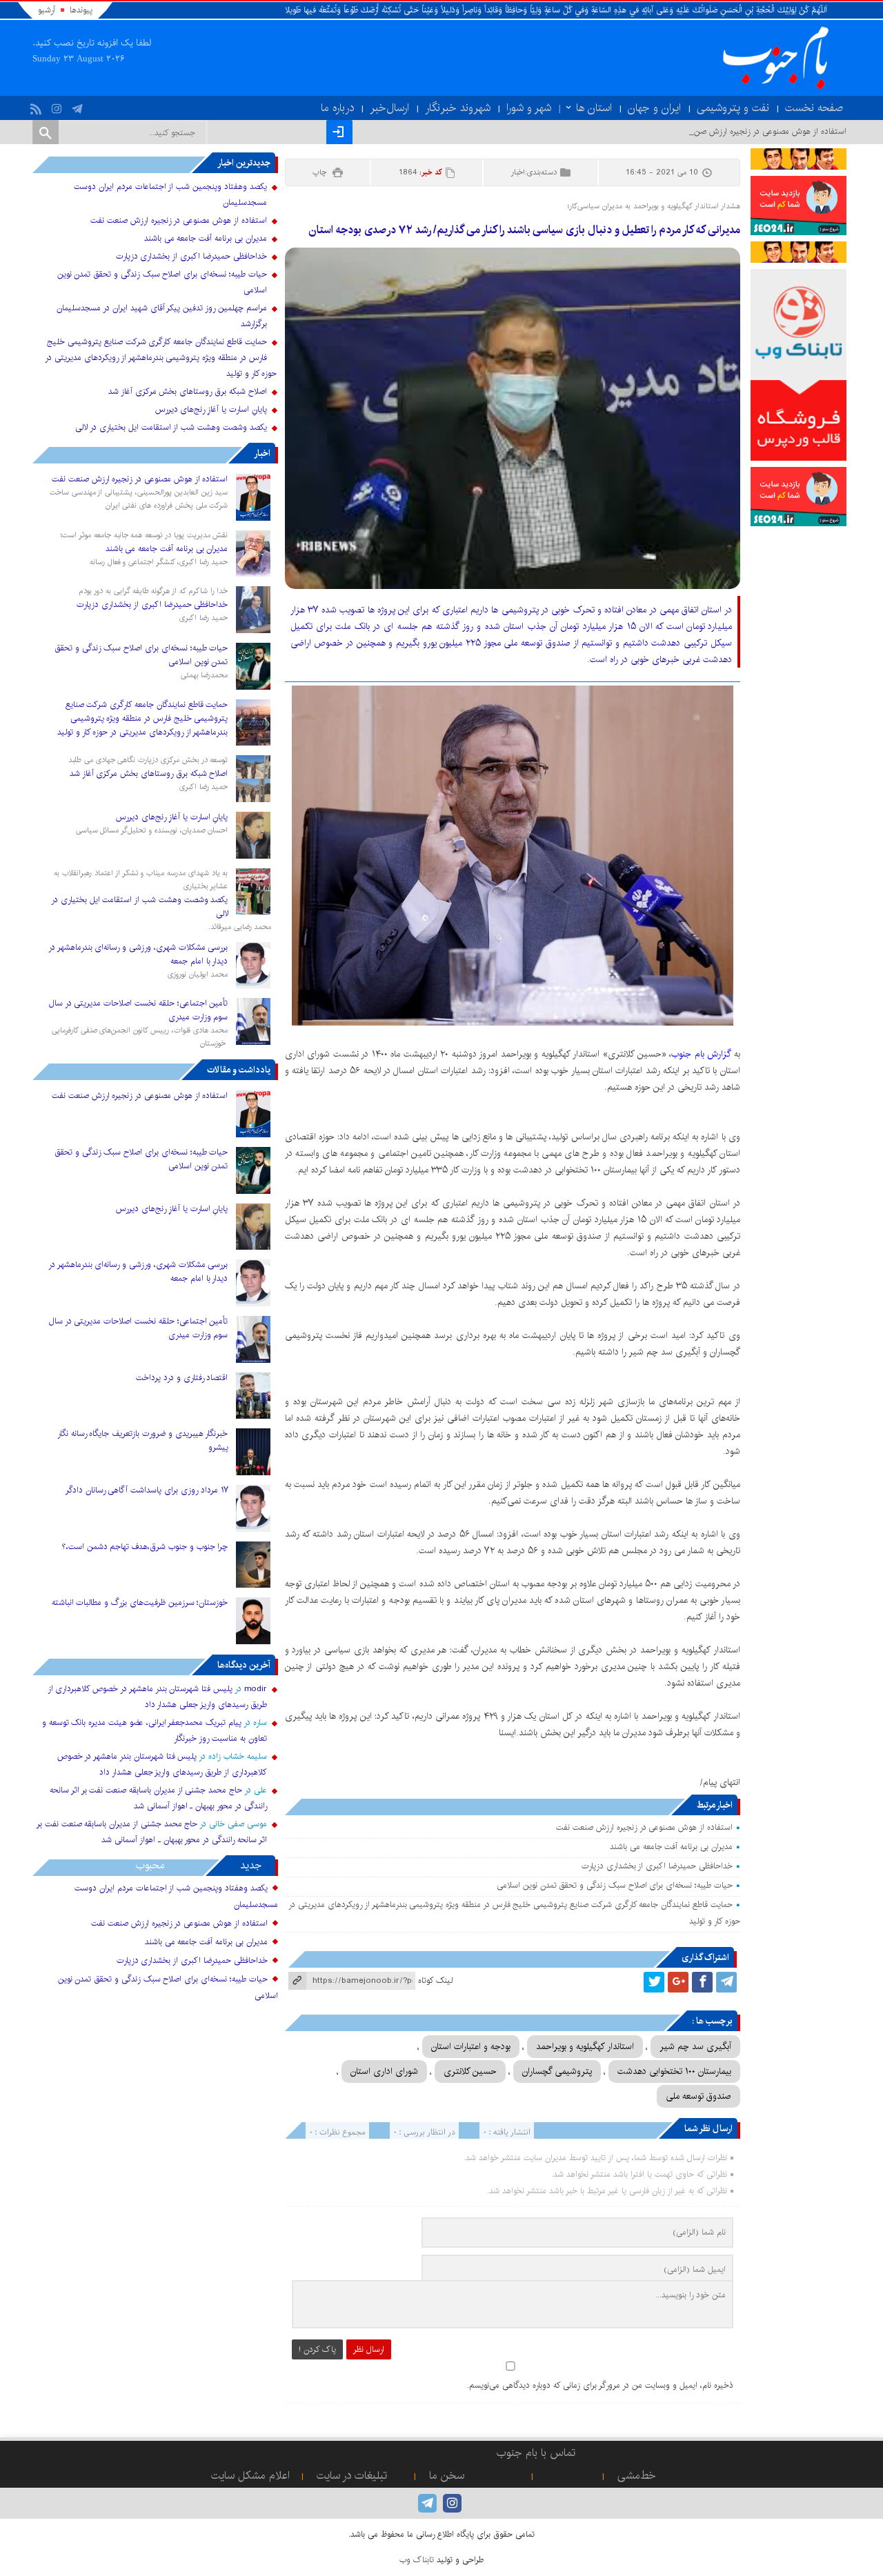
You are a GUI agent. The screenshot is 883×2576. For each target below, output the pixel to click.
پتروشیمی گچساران (557, 2071)
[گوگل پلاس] (678, 1982)
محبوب (150, 1865)
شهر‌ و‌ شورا (529, 108)
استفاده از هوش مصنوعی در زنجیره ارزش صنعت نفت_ (755, 131)
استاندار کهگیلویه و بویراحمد (585, 2046)
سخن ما (447, 2476)
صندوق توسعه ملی (698, 2096)
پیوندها (81, 10)
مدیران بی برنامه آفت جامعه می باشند (671, 1847)
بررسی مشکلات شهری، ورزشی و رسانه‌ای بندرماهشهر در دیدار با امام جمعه (138, 954)
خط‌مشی (637, 2476)
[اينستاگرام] (58, 106)
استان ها (594, 108)
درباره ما (337, 108)
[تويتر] (654, 1982)
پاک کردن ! (317, 2349)
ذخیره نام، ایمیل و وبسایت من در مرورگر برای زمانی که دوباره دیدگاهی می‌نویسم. (600, 2385)
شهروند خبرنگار (458, 108)
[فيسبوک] (702, 1982)
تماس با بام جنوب (536, 2453)
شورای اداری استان (384, 2071)
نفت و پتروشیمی (733, 108)
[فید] (38, 106)
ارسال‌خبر (389, 108)
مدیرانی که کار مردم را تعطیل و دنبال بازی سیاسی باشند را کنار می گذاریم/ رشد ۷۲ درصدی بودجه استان (524, 230)
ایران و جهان (654, 108)
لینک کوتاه (435, 1980)
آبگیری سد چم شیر (695, 2046)
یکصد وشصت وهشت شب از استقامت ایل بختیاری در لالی (171, 427)
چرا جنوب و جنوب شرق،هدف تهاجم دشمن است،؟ (145, 1547)
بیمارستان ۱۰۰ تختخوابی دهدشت (674, 2071)
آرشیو (47, 10)
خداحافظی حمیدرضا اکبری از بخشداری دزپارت (657, 1866)
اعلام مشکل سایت (250, 2476)
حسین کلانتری (470, 2071)
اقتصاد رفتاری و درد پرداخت (182, 1378)
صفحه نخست (814, 108)
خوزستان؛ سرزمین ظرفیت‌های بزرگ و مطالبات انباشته (140, 1602)
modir (256, 1689)
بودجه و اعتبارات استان (471, 2046)
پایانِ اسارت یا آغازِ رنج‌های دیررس (211, 409)
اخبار (518, 172)
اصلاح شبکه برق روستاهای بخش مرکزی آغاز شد (188, 391)
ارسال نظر (369, 2349)
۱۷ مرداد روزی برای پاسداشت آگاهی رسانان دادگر (147, 1490)
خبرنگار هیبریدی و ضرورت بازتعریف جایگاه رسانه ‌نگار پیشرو (143, 1440)
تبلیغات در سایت (352, 2476)
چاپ (321, 172)
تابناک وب (417, 2560)
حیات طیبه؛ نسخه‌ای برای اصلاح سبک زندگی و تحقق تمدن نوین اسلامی (615, 1885)
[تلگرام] (79, 106)
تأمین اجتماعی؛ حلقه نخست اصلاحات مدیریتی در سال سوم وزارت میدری (139, 1010)
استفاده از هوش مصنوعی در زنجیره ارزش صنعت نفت (644, 1827)
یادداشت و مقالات (239, 1070)
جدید (251, 1865)
